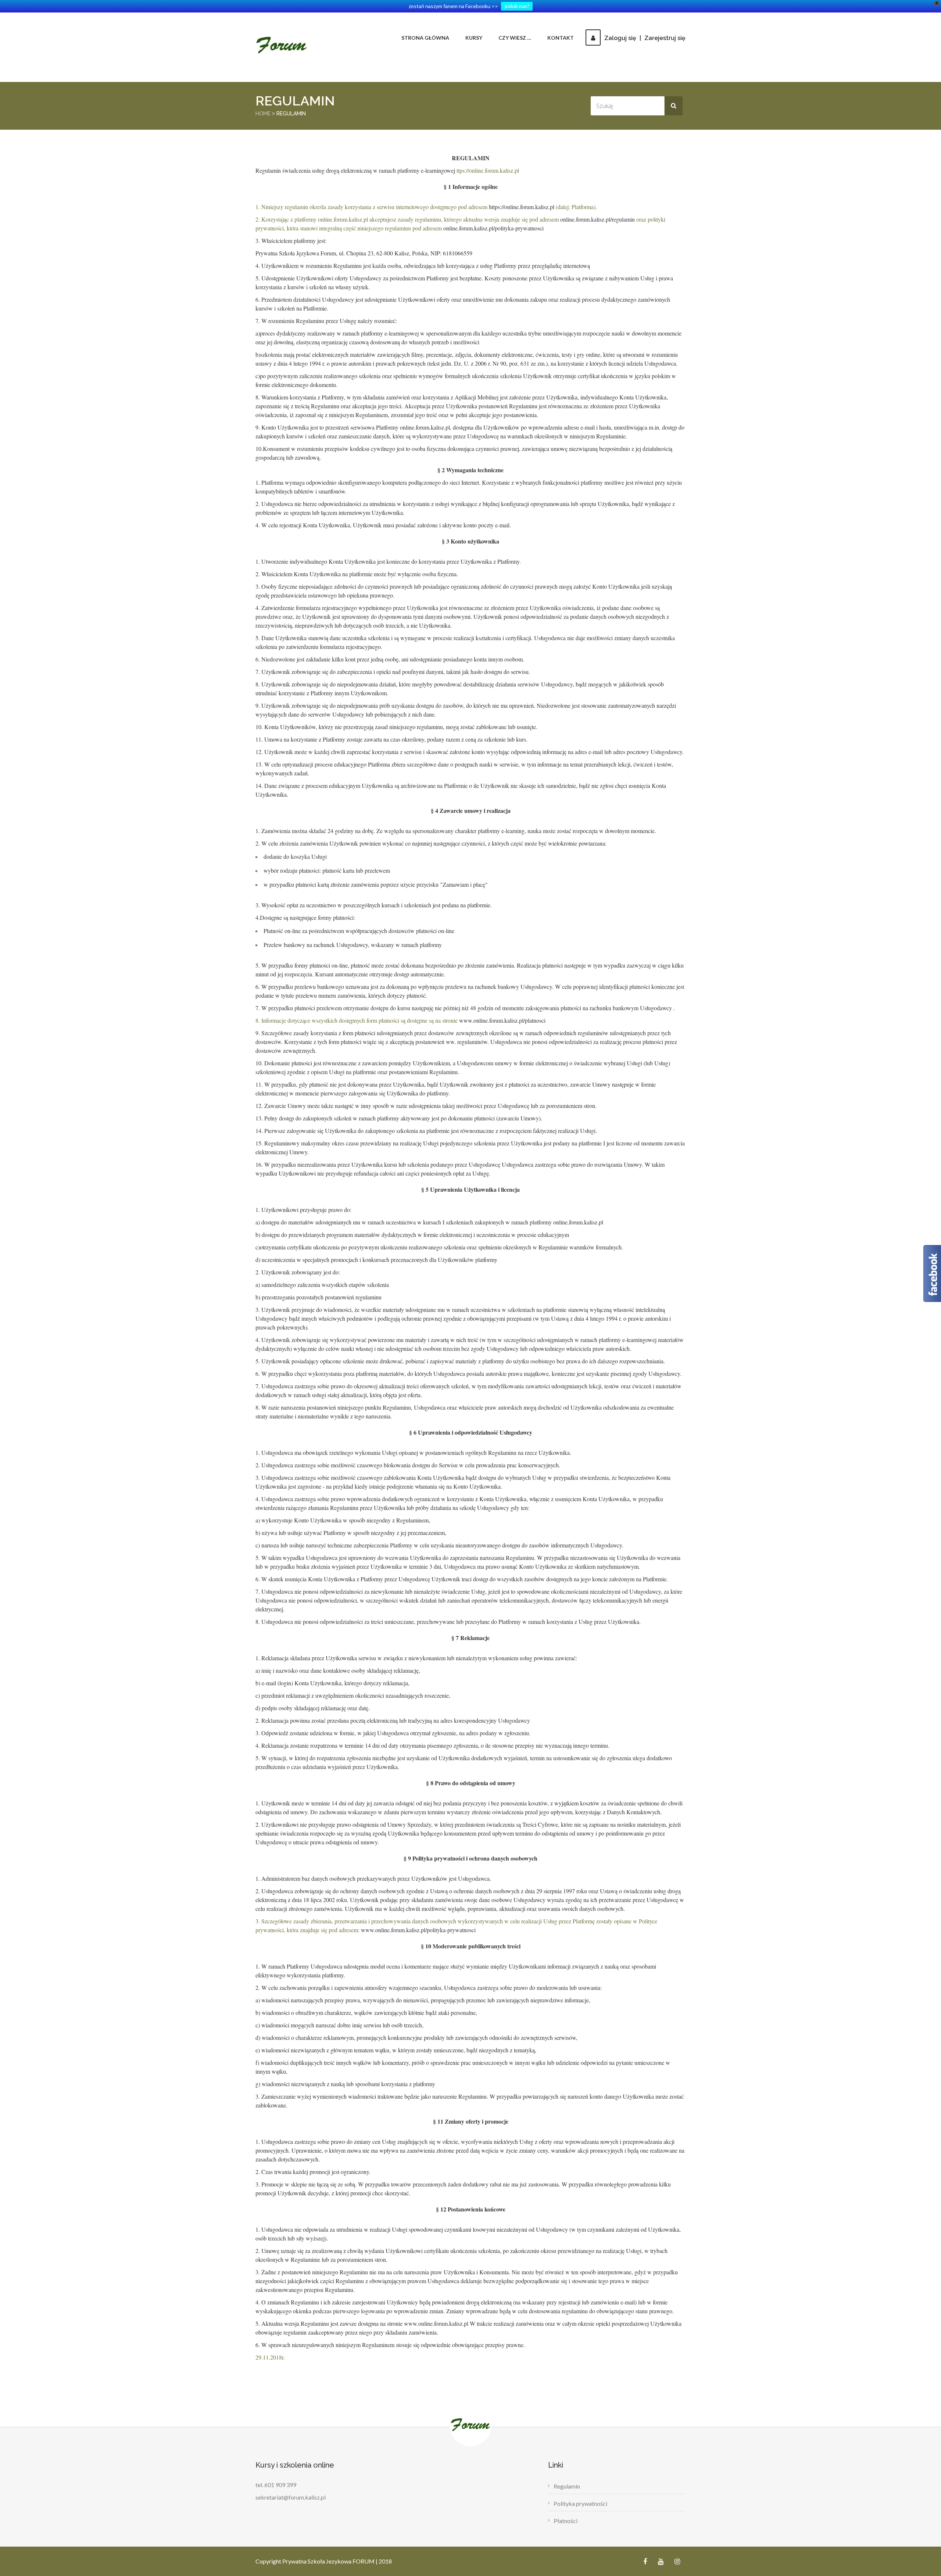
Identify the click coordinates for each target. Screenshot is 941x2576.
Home (263, 114)
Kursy (474, 38)
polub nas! (517, 6)
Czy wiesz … (515, 38)
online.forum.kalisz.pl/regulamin (597, 219)
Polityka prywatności (580, 2503)
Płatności (566, 2521)
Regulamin (567, 2486)
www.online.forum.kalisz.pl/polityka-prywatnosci (418, 1930)
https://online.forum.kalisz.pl (522, 207)
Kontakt (561, 38)
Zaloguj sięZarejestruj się (645, 38)
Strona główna (425, 38)
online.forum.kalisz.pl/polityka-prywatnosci (493, 228)
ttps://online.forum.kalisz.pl (488, 170)
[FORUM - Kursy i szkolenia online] (283, 47)
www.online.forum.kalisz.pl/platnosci (502, 1020)
